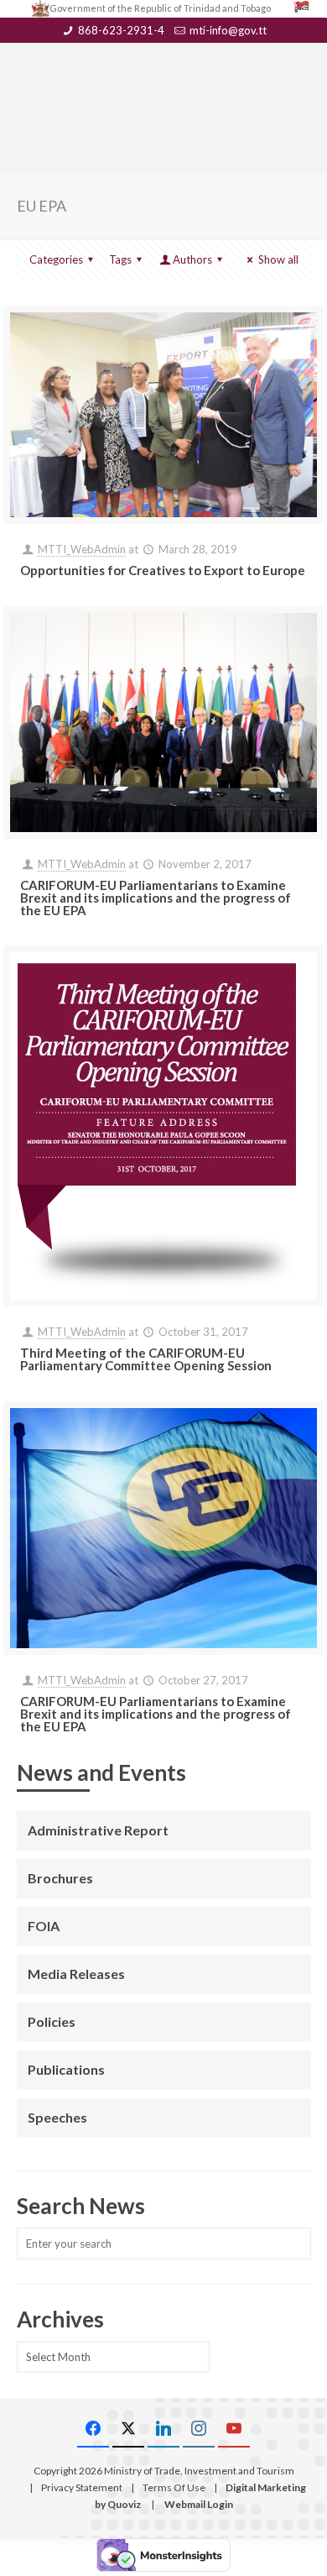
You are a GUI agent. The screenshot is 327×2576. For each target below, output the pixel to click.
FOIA (44, 1926)
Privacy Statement (82, 2487)
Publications (66, 2069)
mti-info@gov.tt (228, 30)
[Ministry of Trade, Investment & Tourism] (164, 81)
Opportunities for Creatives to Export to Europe (163, 570)
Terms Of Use (174, 2487)
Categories (56, 259)
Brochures (60, 1878)
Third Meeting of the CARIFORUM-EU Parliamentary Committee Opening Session (146, 1359)
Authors (192, 259)
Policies (52, 2021)
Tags (120, 259)
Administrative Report (98, 1830)
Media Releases (76, 1974)
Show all (278, 259)
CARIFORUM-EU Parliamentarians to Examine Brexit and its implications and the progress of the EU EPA (156, 898)
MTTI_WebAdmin (82, 549)
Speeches (57, 2117)
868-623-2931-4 (121, 30)
